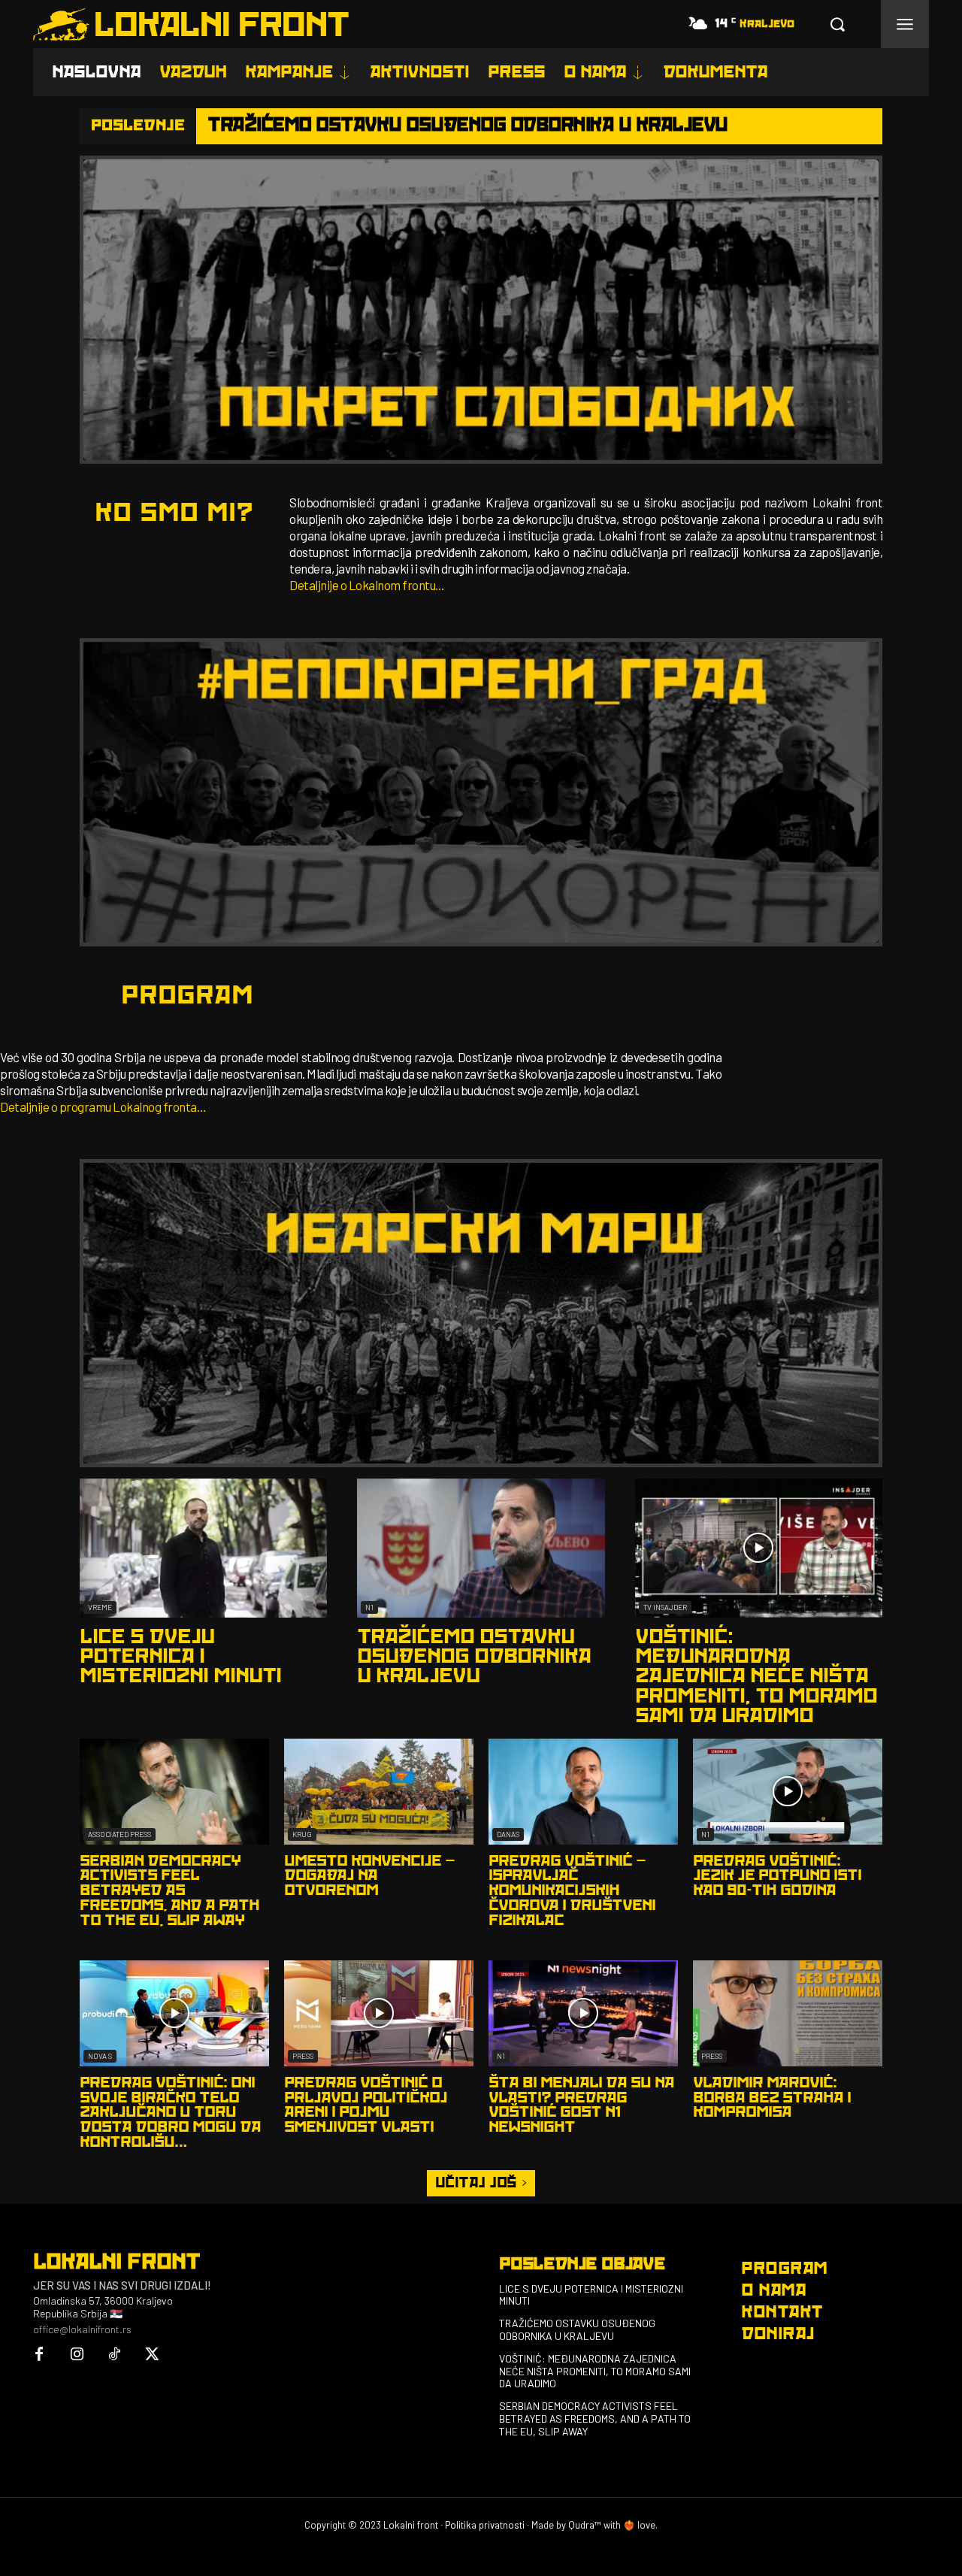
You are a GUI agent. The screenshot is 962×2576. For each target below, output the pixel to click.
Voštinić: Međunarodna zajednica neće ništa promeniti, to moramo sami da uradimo (756, 1677)
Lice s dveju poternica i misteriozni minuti (180, 1657)
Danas (508, 1834)
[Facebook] (39, 2355)
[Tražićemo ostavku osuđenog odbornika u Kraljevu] (481, 1548)
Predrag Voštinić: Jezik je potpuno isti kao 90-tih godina (777, 1876)
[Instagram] (77, 2355)
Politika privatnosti (485, 2525)
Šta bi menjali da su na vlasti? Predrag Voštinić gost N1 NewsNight (581, 2105)
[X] (152, 2355)
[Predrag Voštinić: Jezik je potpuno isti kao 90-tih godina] (788, 1792)
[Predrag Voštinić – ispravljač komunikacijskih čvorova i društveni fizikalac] (583, 1792)
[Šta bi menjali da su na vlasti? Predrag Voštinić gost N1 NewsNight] (583, 2013)
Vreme (100, 1607)
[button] (837, 24)
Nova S (100, 2056)
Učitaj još (476, 2183)
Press (303, 2056)
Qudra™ (585, 2525)
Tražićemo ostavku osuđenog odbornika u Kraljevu (467, 125)
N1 (369, 1607)
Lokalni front (411, 2525)
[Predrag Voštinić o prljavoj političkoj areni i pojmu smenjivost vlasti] (379, 2013)
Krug (302, 1834)
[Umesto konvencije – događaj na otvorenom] (379, 1792)
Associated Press (119, 1834)
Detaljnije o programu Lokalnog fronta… (103, 1106)
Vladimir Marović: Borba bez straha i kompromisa (772, 2098)
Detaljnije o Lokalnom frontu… (367, 585)
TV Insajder (665, 1607)
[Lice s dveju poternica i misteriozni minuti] (203, 1548)
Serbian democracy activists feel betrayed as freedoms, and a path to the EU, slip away (169, 1891)
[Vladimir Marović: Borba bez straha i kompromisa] (788, 2013)
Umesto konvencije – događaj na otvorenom (369, 1876)
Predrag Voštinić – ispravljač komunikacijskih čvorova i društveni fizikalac (572, 1891)
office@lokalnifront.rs (82, 2329)
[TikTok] (114, 2355)
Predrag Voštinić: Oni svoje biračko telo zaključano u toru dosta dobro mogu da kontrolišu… (170, 2113)
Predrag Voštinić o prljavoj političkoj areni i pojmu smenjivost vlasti (366, 2105)
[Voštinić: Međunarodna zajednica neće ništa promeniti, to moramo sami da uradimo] (759, 1548)
